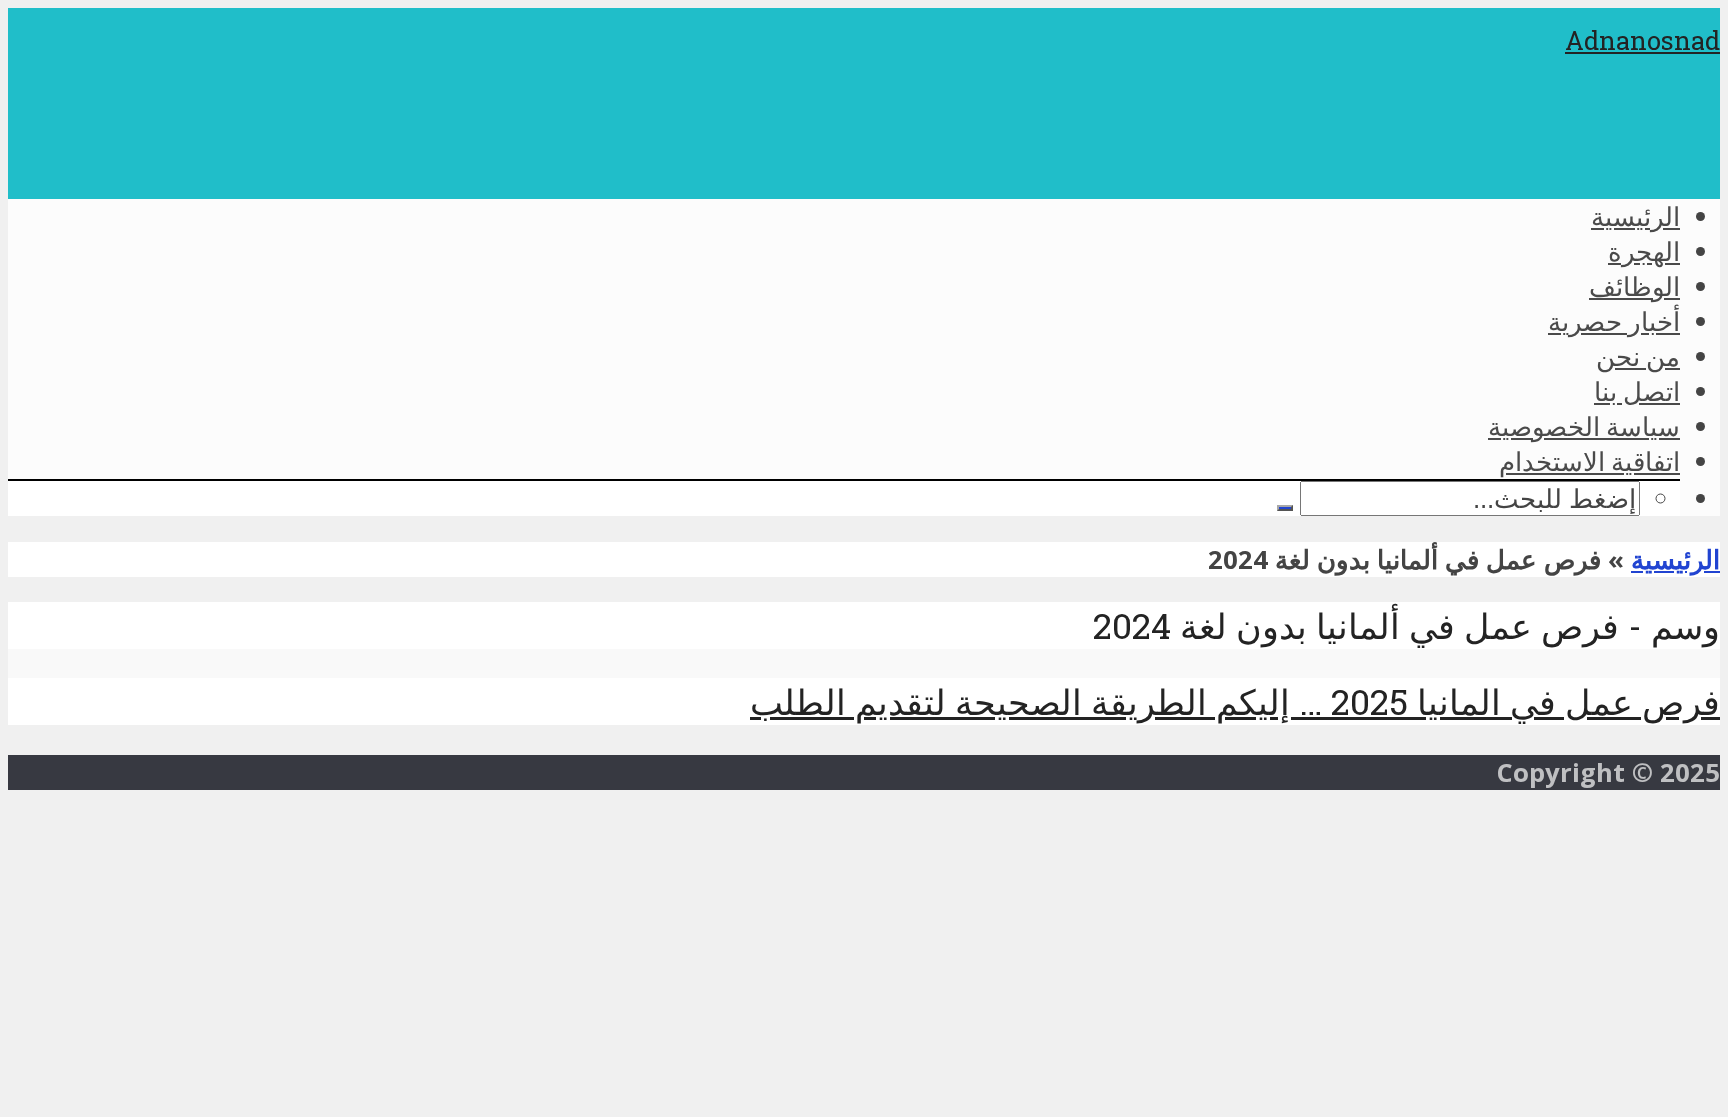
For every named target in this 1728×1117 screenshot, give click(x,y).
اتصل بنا (1637, 391)
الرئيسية (1635, 216)
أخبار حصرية (1614, 321)
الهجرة (1644, 251)
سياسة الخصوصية (1584, 426)
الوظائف (1634, 286)
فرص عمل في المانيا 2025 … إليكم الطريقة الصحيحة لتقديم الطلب (1235, 701)
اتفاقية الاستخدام (1589, 461)
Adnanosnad (1642, 40)
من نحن (1638, 356)
